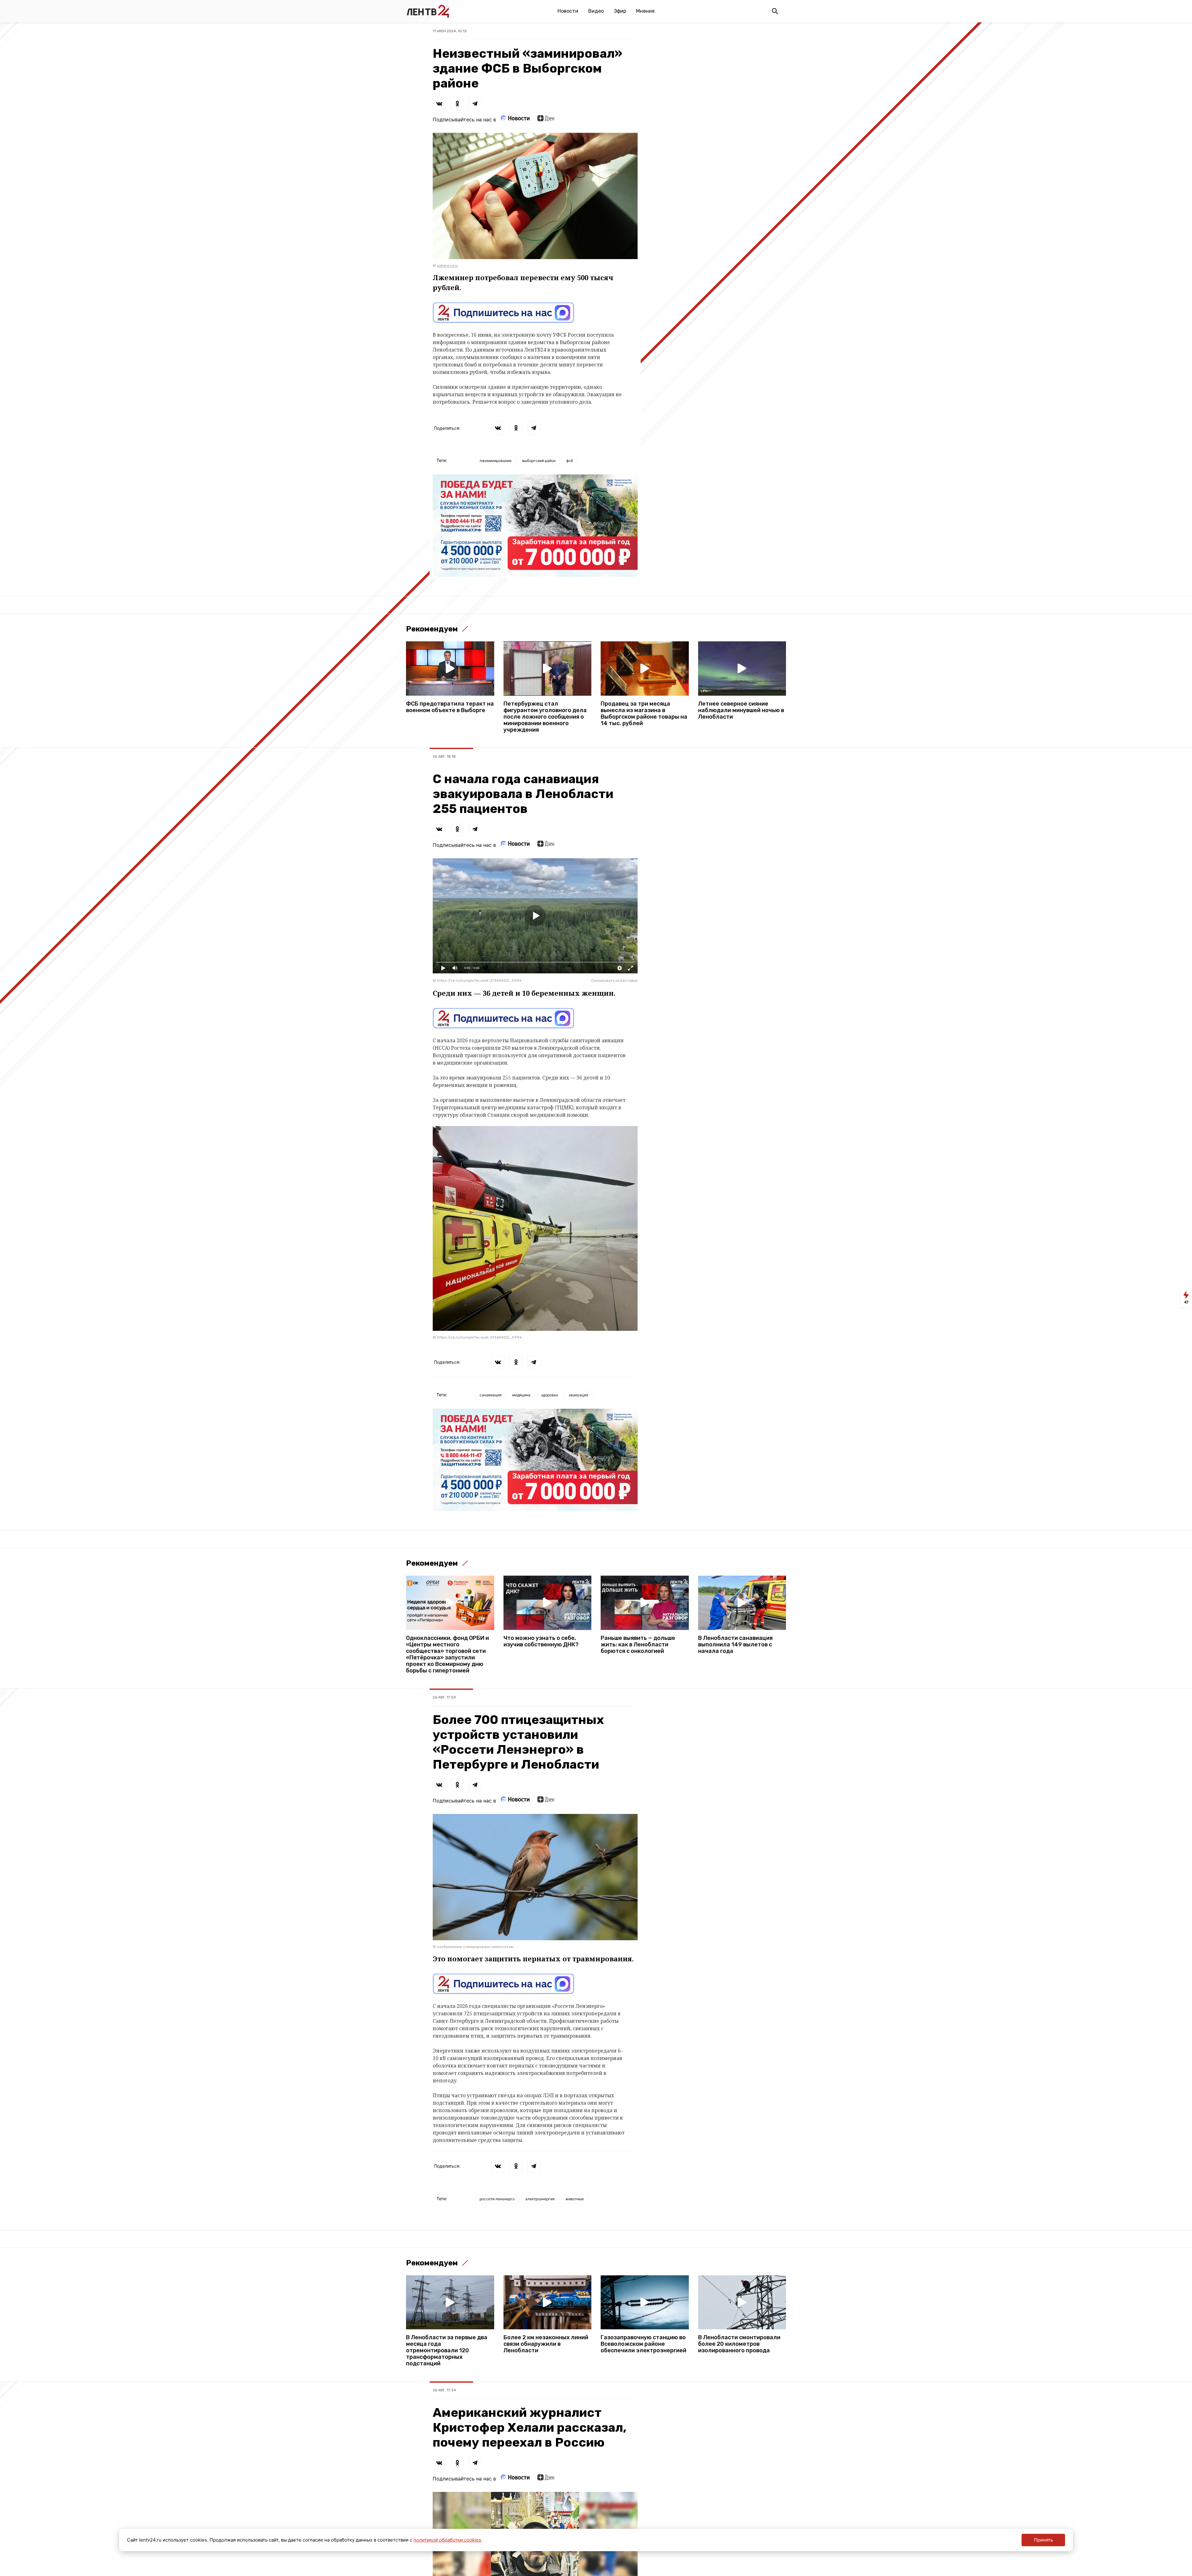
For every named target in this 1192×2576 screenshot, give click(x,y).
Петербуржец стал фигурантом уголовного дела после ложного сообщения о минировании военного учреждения (545, 717)
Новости (568, 11)
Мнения (645, 11)
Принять (1043, 2540)
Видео (596, 11)
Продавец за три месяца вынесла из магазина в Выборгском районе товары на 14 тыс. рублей (644, 714)
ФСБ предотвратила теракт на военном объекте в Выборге (450, 707)
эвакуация (578, 1395)
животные (575, 2199)
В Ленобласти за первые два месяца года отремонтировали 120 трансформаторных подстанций (447, 2351)
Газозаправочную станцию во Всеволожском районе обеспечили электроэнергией (643, 2344)
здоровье (550, 1395)
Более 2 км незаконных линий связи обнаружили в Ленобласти (546, 2344)
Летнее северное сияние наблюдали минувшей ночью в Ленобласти (741, 710)
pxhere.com (447, 266)
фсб (570, 461)
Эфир (620, 11)
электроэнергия (540, 2199)
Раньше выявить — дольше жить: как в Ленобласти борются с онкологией (638, 1645)
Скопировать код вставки (614, 981)
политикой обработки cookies (447, 2540)
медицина (521, 1395)
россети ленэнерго (497, 2199)
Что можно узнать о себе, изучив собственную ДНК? (541, 1641)
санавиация (491, 1395)
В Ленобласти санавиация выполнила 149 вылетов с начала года (735, 1645)
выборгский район (539, 461)
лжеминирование (496, 461)
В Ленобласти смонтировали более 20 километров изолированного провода (739, 2344)
